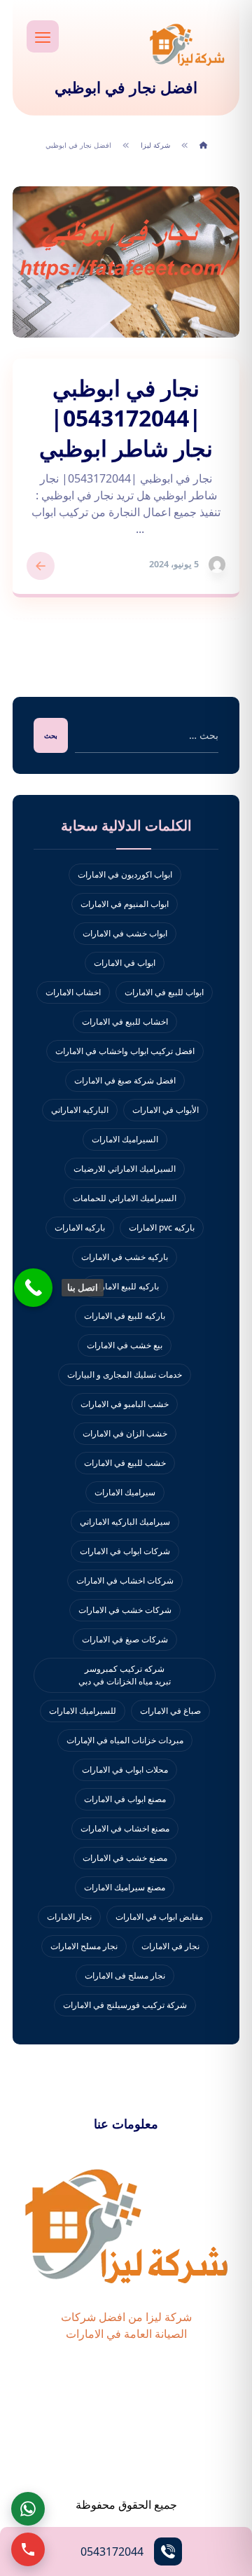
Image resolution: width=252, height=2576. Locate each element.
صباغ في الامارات (170, 1711)
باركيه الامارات (80, 1227)
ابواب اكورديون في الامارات (125, 874)
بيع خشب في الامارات (125, 1345)
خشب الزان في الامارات (125, 1433)
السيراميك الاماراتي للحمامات (125, 1198)
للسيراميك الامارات (83, 1711)
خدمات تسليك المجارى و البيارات (125, 1374)
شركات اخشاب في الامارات (125, 1580)
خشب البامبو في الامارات (125, 1404)
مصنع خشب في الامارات (125, 1858)
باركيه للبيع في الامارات (125, 1316)
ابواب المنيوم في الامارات (125, 904)
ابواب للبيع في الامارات (164, 992)
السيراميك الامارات (125, 1139)
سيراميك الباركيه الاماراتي (125, 1522)
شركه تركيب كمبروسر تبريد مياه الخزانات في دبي (125, 1675)
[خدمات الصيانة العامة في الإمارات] (187, 44)
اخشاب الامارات (73, 992)
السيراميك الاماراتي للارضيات (125, 1169)
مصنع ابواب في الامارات (125, 1799)
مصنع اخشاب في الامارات (125, 1828)
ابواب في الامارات (125, 963)
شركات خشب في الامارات (125, 1610)
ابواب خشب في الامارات (125, 933)
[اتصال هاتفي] (28, 2549)
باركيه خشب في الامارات (125, 1257)
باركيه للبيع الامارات (125, 1286)
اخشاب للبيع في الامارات (125, 1022)
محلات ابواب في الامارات (125, 1770)
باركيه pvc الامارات (162, 1227)
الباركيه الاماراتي (80, 1110)
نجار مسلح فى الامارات (125, 1975)
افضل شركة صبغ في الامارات (125, 1080)
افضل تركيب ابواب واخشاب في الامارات (125, 1051)
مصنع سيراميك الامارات (125, 1887)
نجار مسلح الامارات (84, 1946)
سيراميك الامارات (125, 1492)
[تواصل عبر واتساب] (28, 2509)
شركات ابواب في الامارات (125, 1551)
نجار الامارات (69, 1917)
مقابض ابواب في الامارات (159, 1917)
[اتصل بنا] (33, 1288)
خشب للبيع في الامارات (125, 1463)
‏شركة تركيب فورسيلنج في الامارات (125, 2005)
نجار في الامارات (170, 1946)
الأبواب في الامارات (166, 1110)
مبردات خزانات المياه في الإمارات (125, 1740)
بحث (51, 735)
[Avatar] (217, 565)
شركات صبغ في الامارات (125, 1639)
